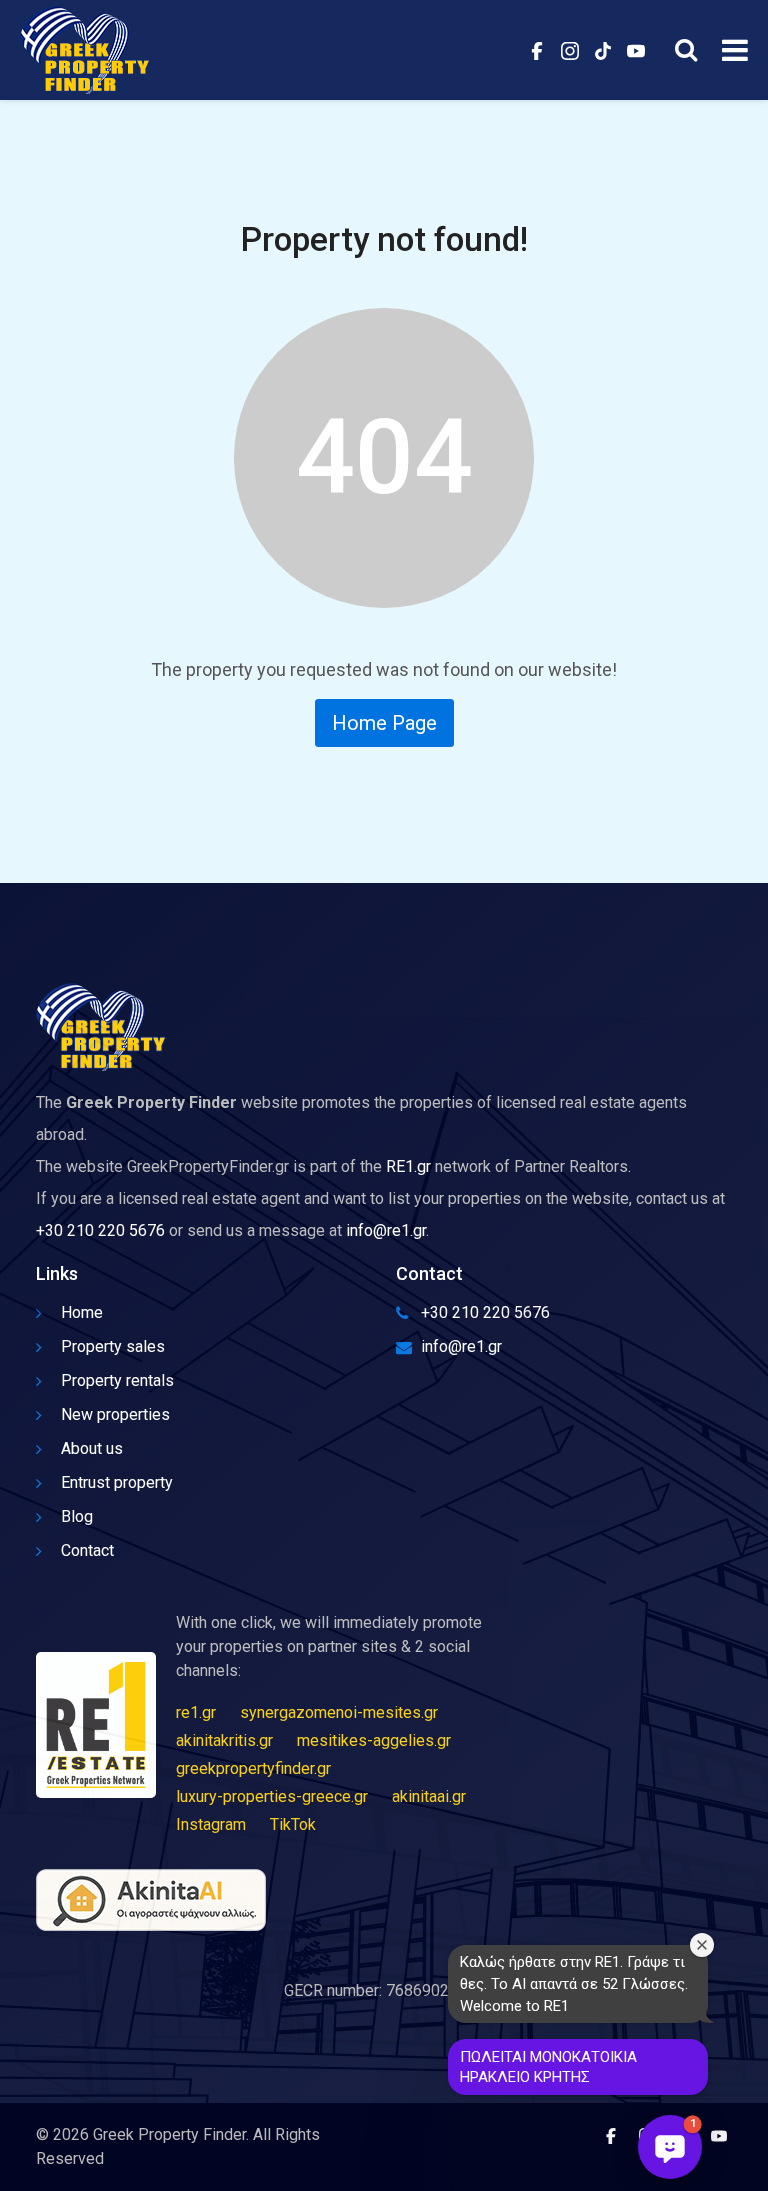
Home (82, 1312)
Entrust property (117, 1482)
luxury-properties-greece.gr (272, 1796)
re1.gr (196, 1712)
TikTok (293, 1824)
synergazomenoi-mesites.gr (339, 1712)
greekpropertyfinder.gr (253, 1768)
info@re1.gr (386, 1230)
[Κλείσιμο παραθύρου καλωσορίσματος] (702, 1945)
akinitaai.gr (429, 1796)
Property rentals (117, 1380)
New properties (115, 1414)
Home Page (384, 723)
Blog (77, 1516)
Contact (87, 1550)
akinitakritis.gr (224, 1740)
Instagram (211, 1824)
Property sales (113, 1346)
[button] (670, 2147)
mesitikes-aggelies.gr (374, 1740)
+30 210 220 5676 (100, 1230)
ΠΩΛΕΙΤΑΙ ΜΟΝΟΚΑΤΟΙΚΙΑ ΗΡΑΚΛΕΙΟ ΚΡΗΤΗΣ (548, 2067)
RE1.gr (408, 1166)
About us (92, 1448)
